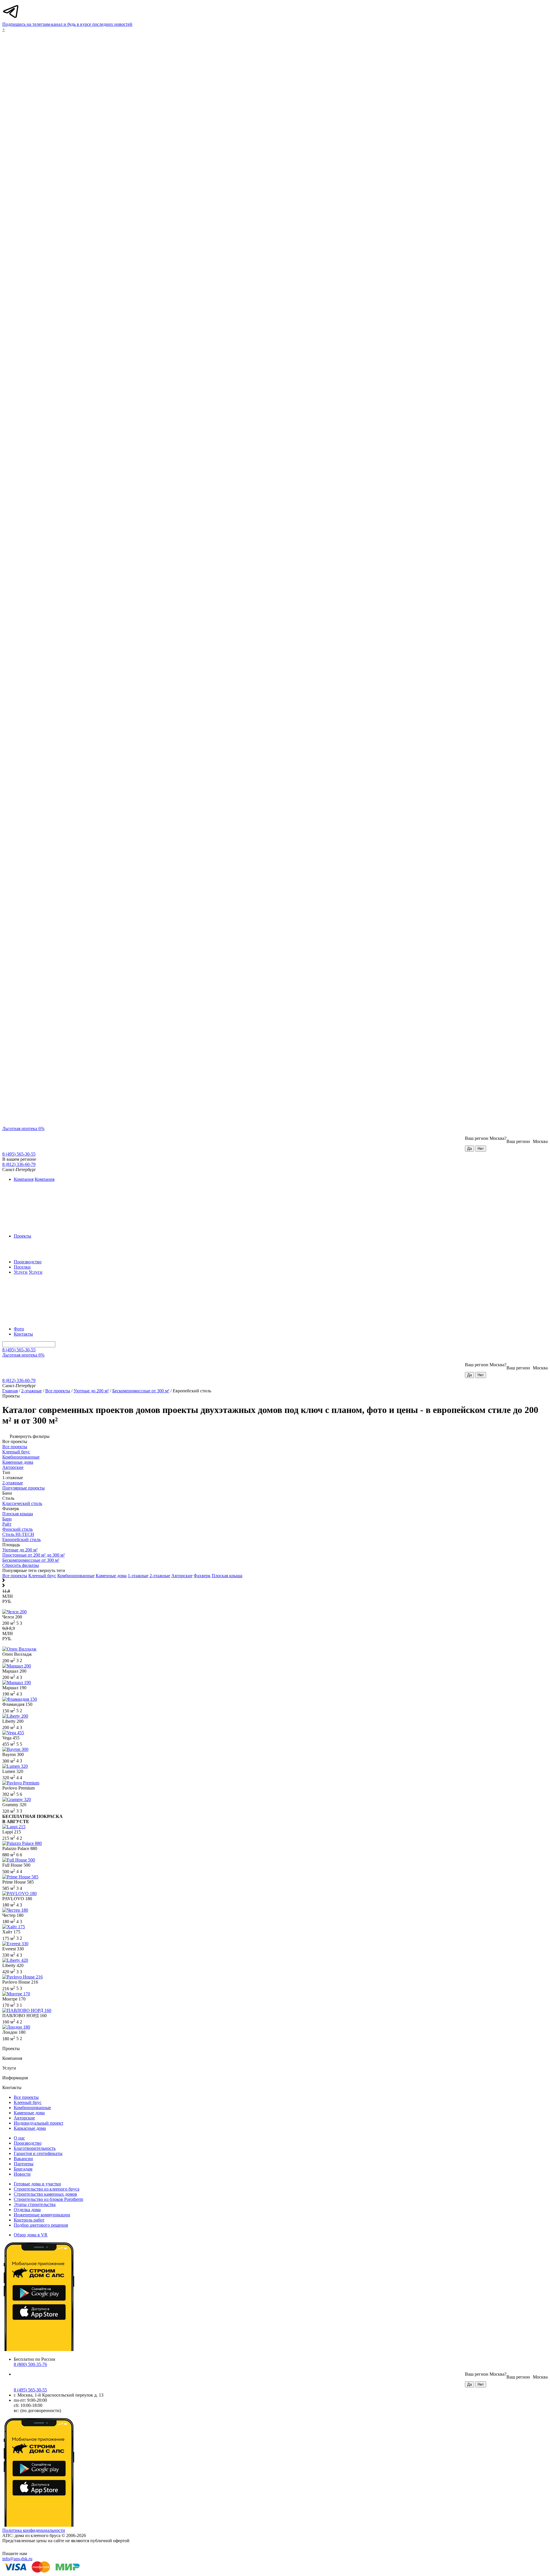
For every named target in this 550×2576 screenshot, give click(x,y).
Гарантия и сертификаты (38, 2153)
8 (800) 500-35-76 (30, 2364)
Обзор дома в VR (31, 2235)
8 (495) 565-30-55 (19, 1154)
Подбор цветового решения (41, 2225)
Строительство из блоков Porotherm (48, 2199)
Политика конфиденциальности (34, 2530)
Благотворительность (35, 2148)
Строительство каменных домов (45, 2194)
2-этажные (32, 1391)
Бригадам (23, 2169)
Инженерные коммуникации (42, 2215)
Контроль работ (29, 2220)
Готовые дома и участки (37, 2184)
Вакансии (23, 2159)
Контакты (23, 1334)
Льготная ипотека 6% (23, 1129)
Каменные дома (111, 1576)
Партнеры (24, 2164)
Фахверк (202, 1576)
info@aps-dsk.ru (17, 2559)
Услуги (21, 1272)
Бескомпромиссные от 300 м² (141, 1391)
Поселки (22, 1267)
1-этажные (138, 1576)
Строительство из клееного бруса (47, 2189)
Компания (24, 1179)
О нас (19, 2138)
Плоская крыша (227, 1576)
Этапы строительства (35, 2204)
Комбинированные (76, 1576)
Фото (19, 1329)
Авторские (182, 1576)
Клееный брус (42, 1576)
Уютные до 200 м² (91, 1391)
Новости (22, 2174)
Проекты (22, 1236)
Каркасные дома (30, 2128)
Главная (10, 1391)
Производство (28, 1262)
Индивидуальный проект (39, 2123)
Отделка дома (27, 2210)
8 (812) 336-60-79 (19, 1164)
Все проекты (58, 1391)
